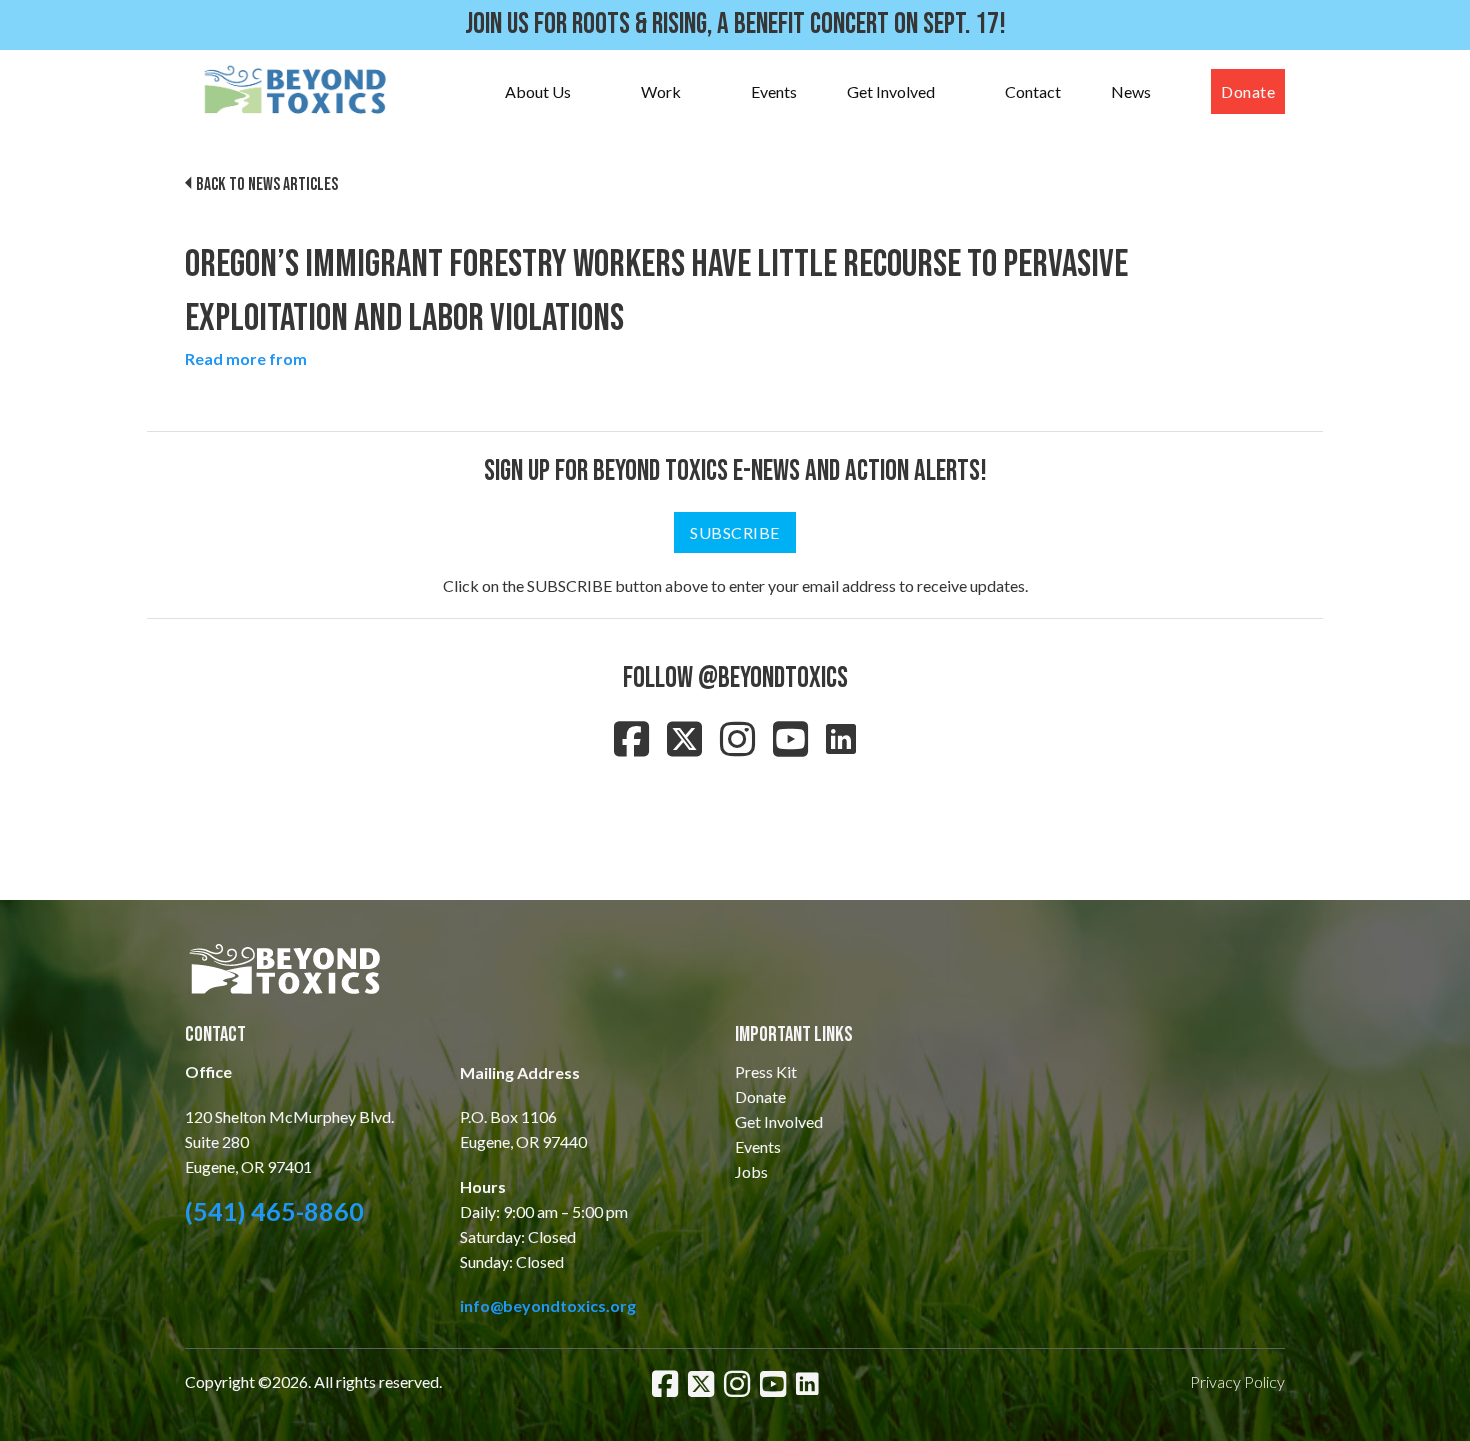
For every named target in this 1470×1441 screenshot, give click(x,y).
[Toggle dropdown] (591, 92)
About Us (538, 91)
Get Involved (891, 91)
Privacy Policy (1237, 1381)
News (1131, 91)
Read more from (246, 358)
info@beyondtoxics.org (548, 1305)
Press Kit (766, 1071)
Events (774, 91)
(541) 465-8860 (274, 1211)
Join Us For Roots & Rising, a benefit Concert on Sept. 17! (735, 24)
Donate (1248, 91)
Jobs (751, 1171)
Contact (1033, 91)
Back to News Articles (267, 184)
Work (661, 91)
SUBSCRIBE (735, 532)
